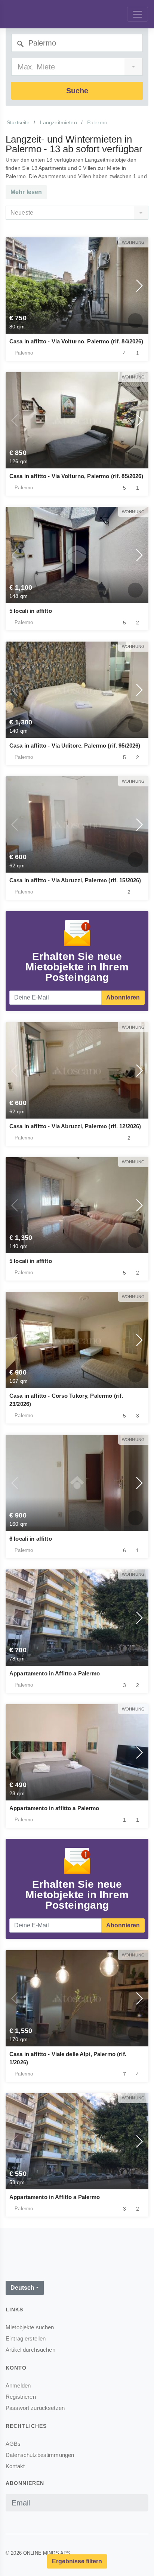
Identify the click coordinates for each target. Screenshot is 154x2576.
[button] (15, 286)
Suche (77, 91)
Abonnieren (123, 997)
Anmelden (18, 2385)
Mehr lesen (26, 192)
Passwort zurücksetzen (35, 2408)
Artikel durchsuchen (30, 2350)
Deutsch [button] (22, 2288)
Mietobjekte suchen (30, 2327)
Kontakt (15, 2466)
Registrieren (21, 2397)
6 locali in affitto (31, 1539)
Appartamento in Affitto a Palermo (55, 1673)
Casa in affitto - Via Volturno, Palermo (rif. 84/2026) (76, 341)
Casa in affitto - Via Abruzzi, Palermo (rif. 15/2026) (75, 880)
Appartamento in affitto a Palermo (54, 1808)
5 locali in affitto (31, 611)
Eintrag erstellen (26, 2338)
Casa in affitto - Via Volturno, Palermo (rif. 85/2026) (76, 476)
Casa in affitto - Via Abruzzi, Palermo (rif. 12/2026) (75, 1126)
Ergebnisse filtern (77, 2561)
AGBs (13, 2444)
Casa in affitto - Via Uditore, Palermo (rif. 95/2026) (75, 746)
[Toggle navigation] (138, 14)
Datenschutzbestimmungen (40, 2455)
